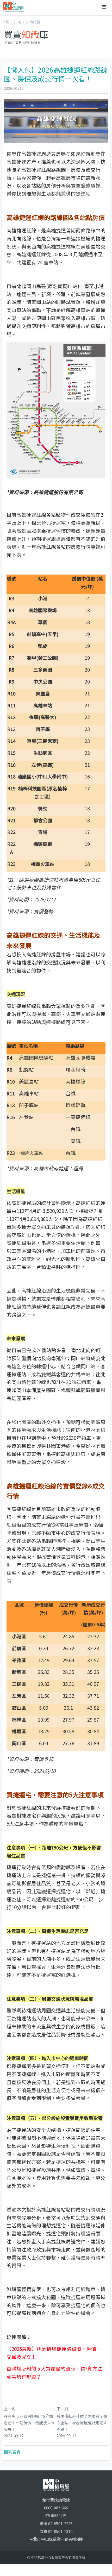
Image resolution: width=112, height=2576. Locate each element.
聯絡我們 (59, 2515)
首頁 (5, 22)
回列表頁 (12, 2452)
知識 (17, 22)
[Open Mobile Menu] (104, 7)
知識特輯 (33, 22)
